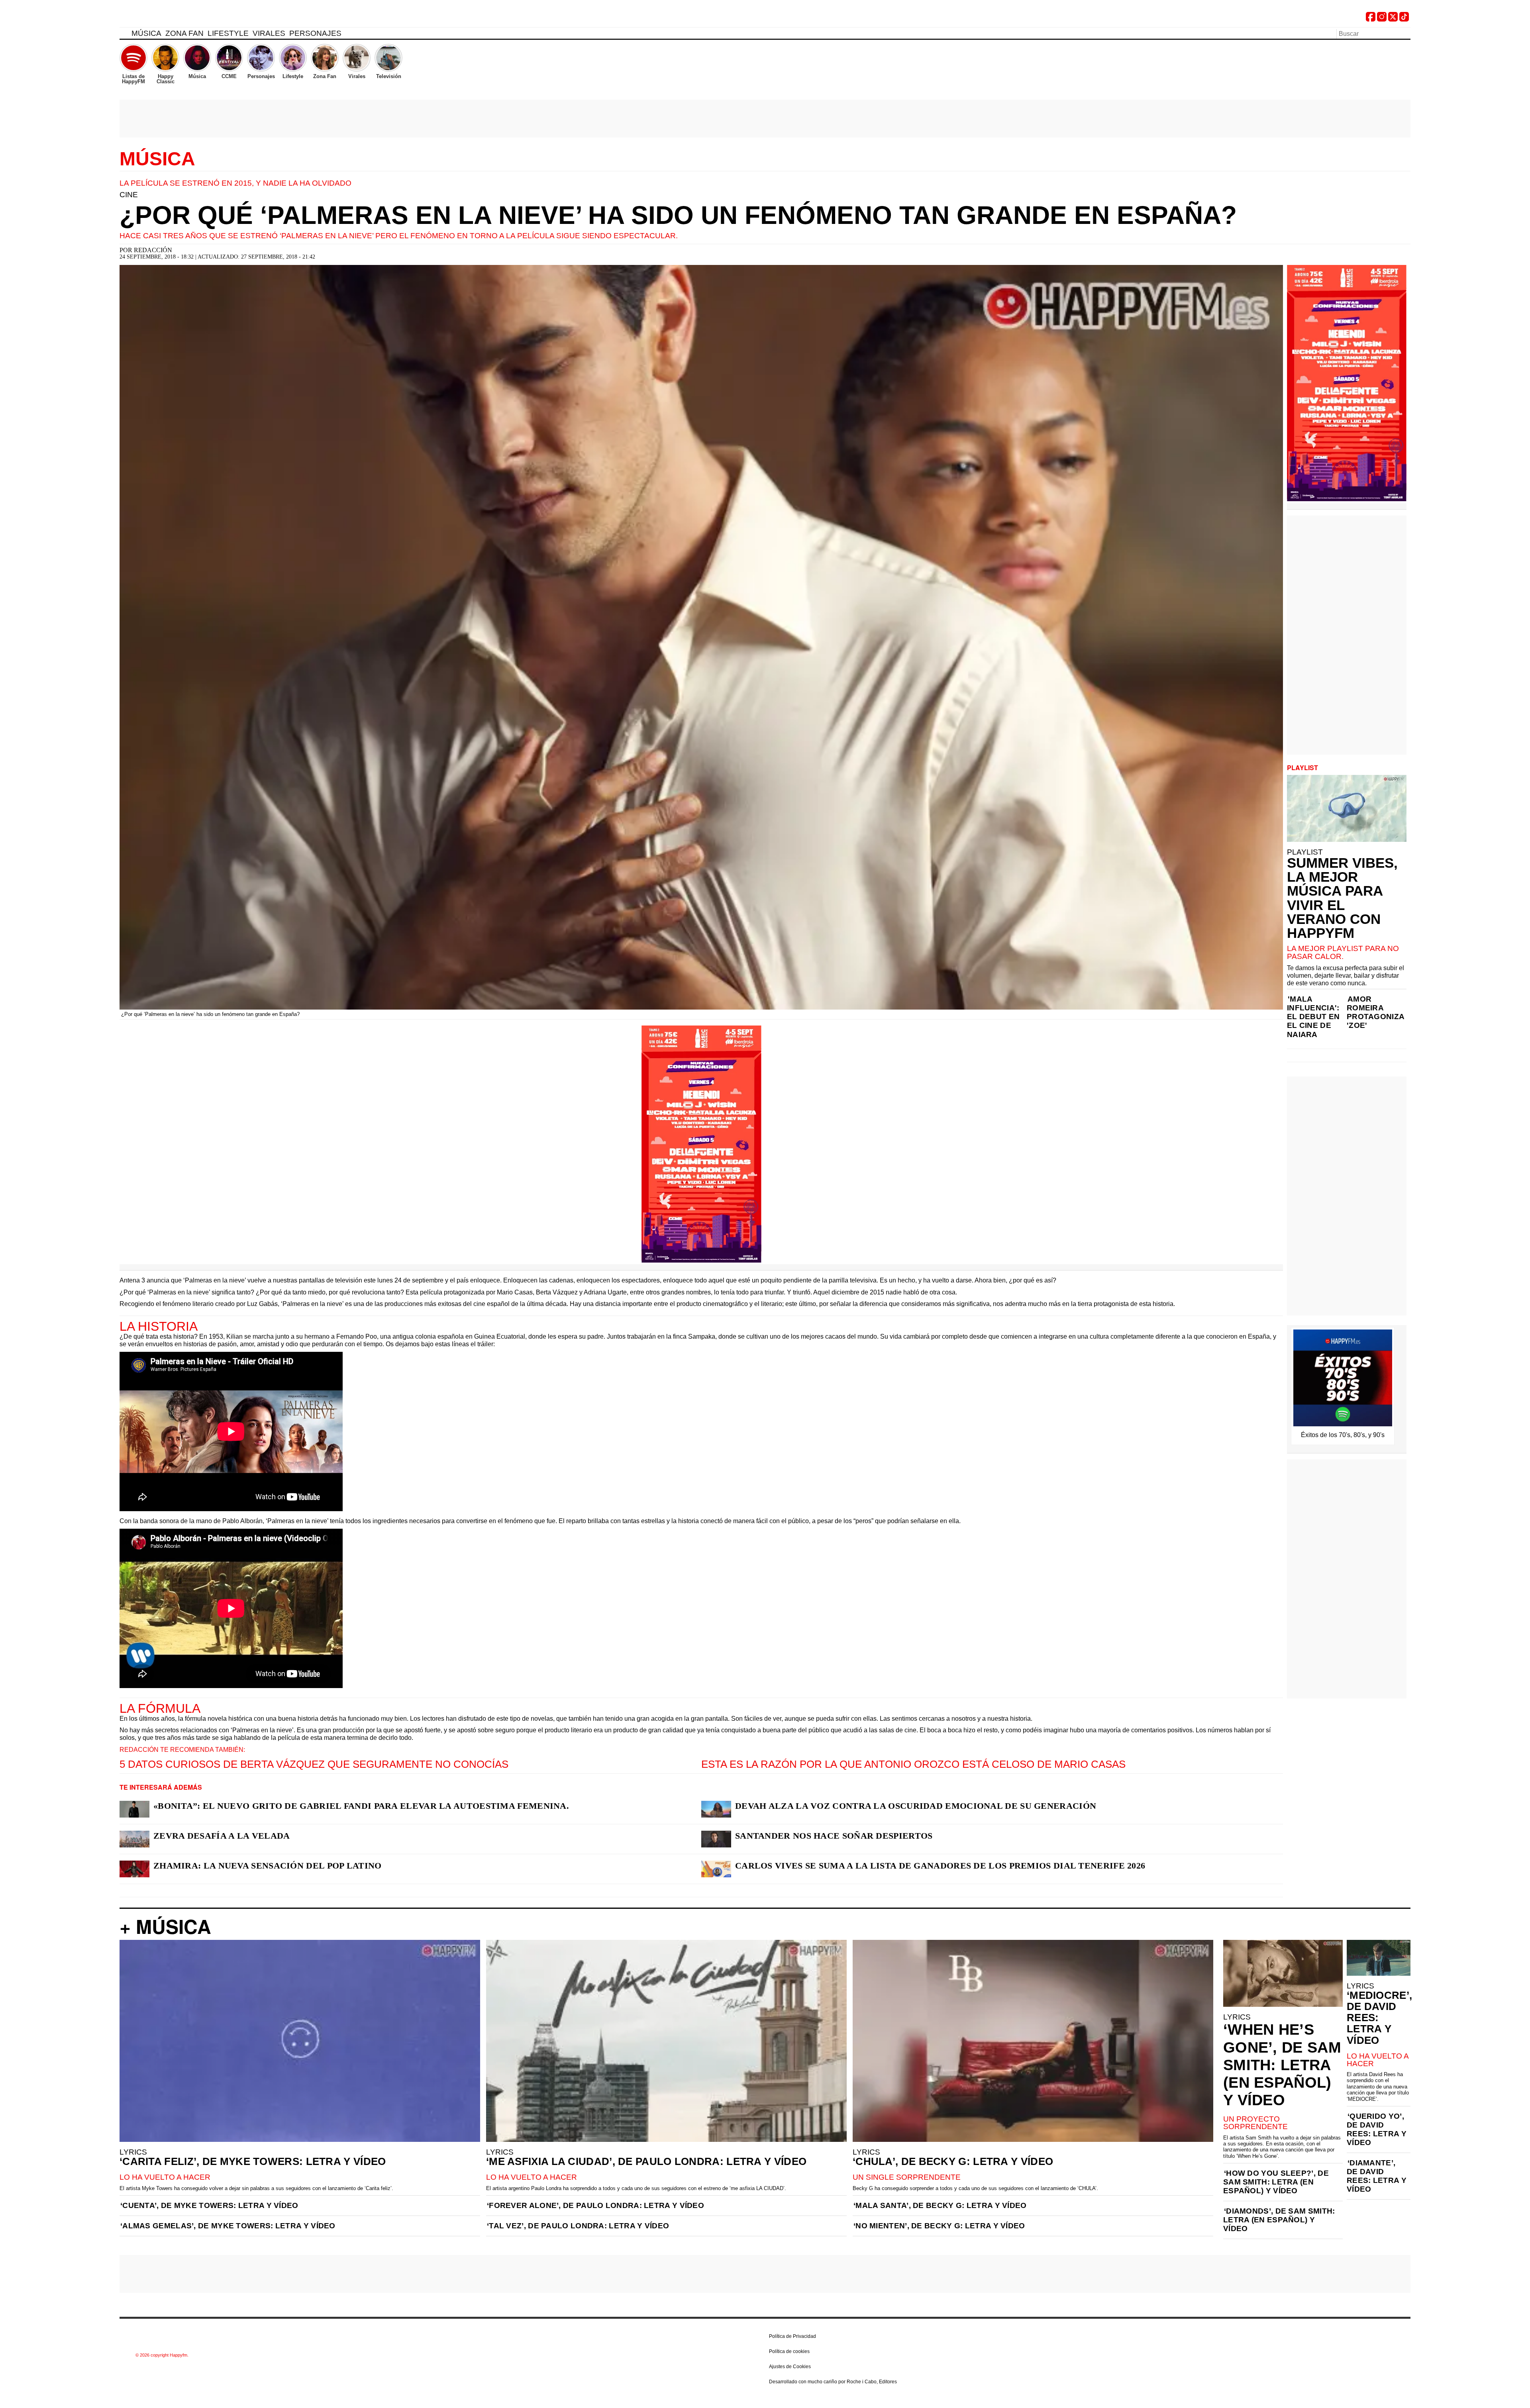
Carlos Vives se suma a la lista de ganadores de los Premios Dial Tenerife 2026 (940, 1866)
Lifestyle (228, 33)
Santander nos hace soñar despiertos (834, 1836)
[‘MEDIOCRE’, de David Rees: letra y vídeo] (1379, 1958)
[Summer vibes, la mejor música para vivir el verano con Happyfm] (1347, 808)
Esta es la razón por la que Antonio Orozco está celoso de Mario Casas (913, 1764)
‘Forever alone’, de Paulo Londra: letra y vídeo (595, 2205)
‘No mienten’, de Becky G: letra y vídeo (939, 2226)
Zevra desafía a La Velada (222, 1836)
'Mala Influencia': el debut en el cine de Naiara (1313, 1017)
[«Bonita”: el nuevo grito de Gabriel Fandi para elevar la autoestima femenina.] (134, 1809)
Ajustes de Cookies (790, 2367)
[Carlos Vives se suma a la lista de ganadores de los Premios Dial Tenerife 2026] (716, 1869)
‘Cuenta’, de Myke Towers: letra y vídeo (209, 2205)
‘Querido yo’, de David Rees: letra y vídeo (1377, 2129)
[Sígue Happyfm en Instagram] (1382, 19)
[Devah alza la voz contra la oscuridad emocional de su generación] (716, 1809)
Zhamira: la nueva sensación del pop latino (268, 1866)
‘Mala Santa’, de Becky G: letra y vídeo (940, 2205)
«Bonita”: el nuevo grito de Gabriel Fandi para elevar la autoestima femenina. (361, 1806)
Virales (269, 33)
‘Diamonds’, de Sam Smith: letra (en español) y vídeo (1279, 2220)
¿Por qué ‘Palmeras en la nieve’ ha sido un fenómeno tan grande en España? (678, 215)
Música (146, 33)
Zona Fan (184, 33)
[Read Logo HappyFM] (163, 18)
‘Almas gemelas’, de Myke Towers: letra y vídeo (228, 2226)
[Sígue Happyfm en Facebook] (1371, 19)
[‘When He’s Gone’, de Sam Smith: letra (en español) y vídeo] (1283, 1973)
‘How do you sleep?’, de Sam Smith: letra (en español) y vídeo (1276, 2182)
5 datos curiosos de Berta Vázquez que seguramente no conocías (314, 1764)
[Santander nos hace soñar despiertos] (716, 1839)
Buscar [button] (1406, 33)
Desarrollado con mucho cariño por (833, 2382)
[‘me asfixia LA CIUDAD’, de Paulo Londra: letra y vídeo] (666, 2041)
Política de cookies (789, 2351)
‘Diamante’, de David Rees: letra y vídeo (1377, 2176)
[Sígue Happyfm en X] (1393, 19)
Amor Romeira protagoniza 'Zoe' (1375, 1012)
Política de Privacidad (792, 2336)
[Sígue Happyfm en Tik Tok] (1404, 19)
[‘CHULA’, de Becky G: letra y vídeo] (1033, 2041)
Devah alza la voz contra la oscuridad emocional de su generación (916, 1806)
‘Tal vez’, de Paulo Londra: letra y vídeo (578, 2226)
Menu (124, 35)
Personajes (315, 33)
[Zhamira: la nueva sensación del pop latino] (134, 1869)
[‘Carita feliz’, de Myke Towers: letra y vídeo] (300, 2041)
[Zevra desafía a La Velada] (134, 1839)
